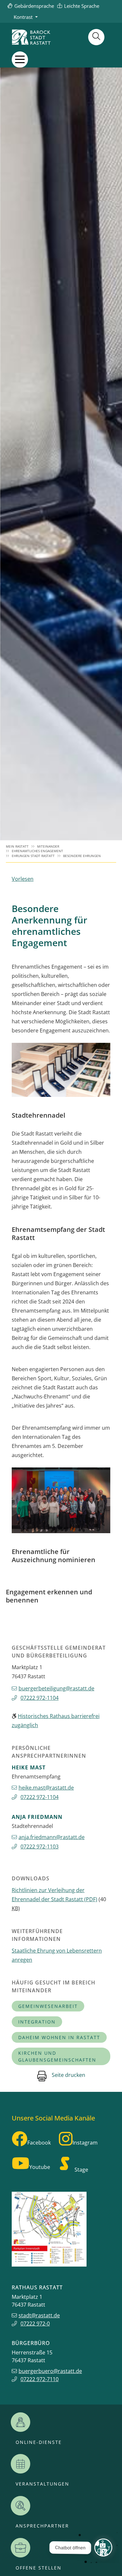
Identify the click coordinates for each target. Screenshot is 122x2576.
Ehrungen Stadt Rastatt (33, 856)
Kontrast (23, 17)
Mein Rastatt (17, 846)
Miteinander (48, 846)
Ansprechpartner (42, 2526)
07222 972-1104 (40, 1698)
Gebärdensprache (34, 6)
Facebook (39, 2143)
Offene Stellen (39, 2568)
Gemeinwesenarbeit (48, 2006)
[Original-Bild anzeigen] (61, 1070)
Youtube (40, 2167)
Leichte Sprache (82, 6)
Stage (81, 2170)
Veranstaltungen (42, 2484)
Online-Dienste (39, 2442)
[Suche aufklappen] (96, 37)
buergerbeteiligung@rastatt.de (56, 1688)
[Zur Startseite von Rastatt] (31, 37)
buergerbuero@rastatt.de (50, 2371)
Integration (37, 2022)
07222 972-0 (35, 2324)
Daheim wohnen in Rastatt (59, 2037)
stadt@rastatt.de (39, 2315)
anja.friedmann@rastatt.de (52, 1837)
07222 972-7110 (40, 2379)
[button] (20, 59)
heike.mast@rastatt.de (46, 1788)
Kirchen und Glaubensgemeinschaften (57, 2056)
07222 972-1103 (40, 1847)
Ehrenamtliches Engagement (37, 851)
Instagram (85, 2143)
